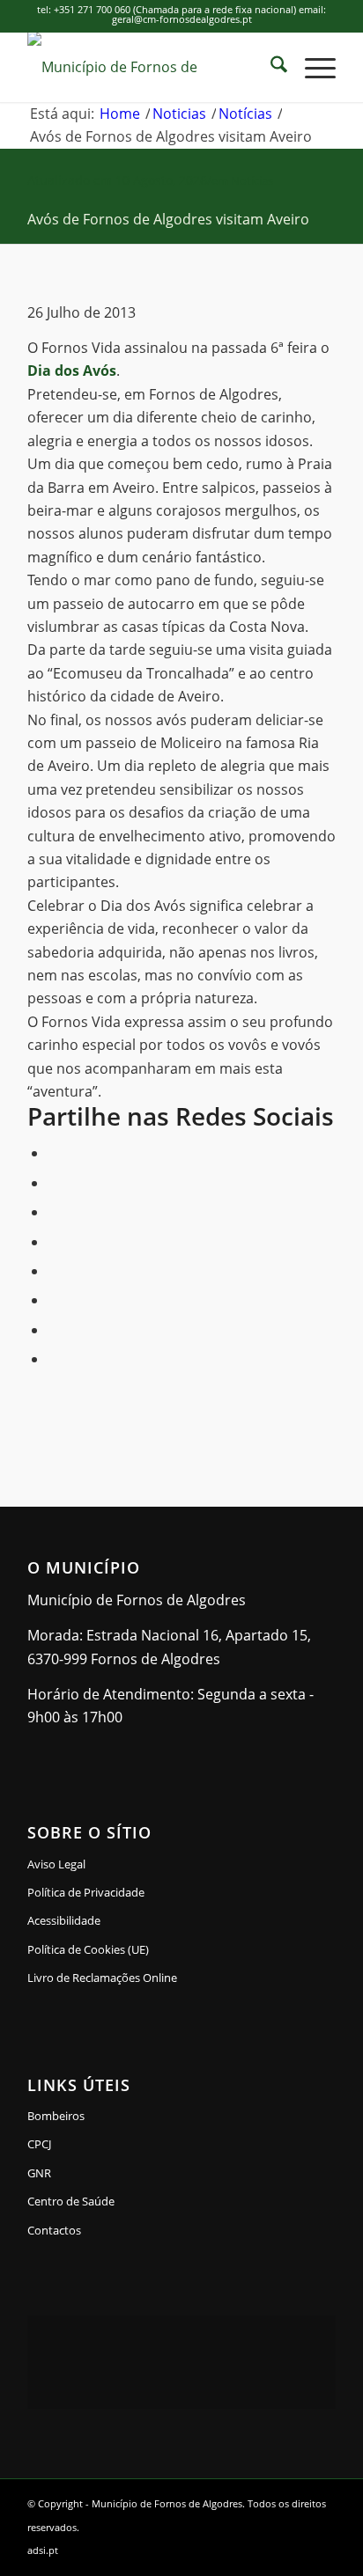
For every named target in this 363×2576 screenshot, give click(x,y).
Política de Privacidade (86, 1892)
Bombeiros (56, 2116)
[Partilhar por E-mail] (53, 1359)
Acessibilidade (64, 1920)
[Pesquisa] (270, 67)
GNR (39, 2173)
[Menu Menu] (311, 67)
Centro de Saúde (71, 2201)
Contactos (54, 2230)
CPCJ (39, 2144)
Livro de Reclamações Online (158, 1977)
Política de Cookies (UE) (88, 1949)
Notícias (252, 180)
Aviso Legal (56, 1864)
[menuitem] (270, 67)
